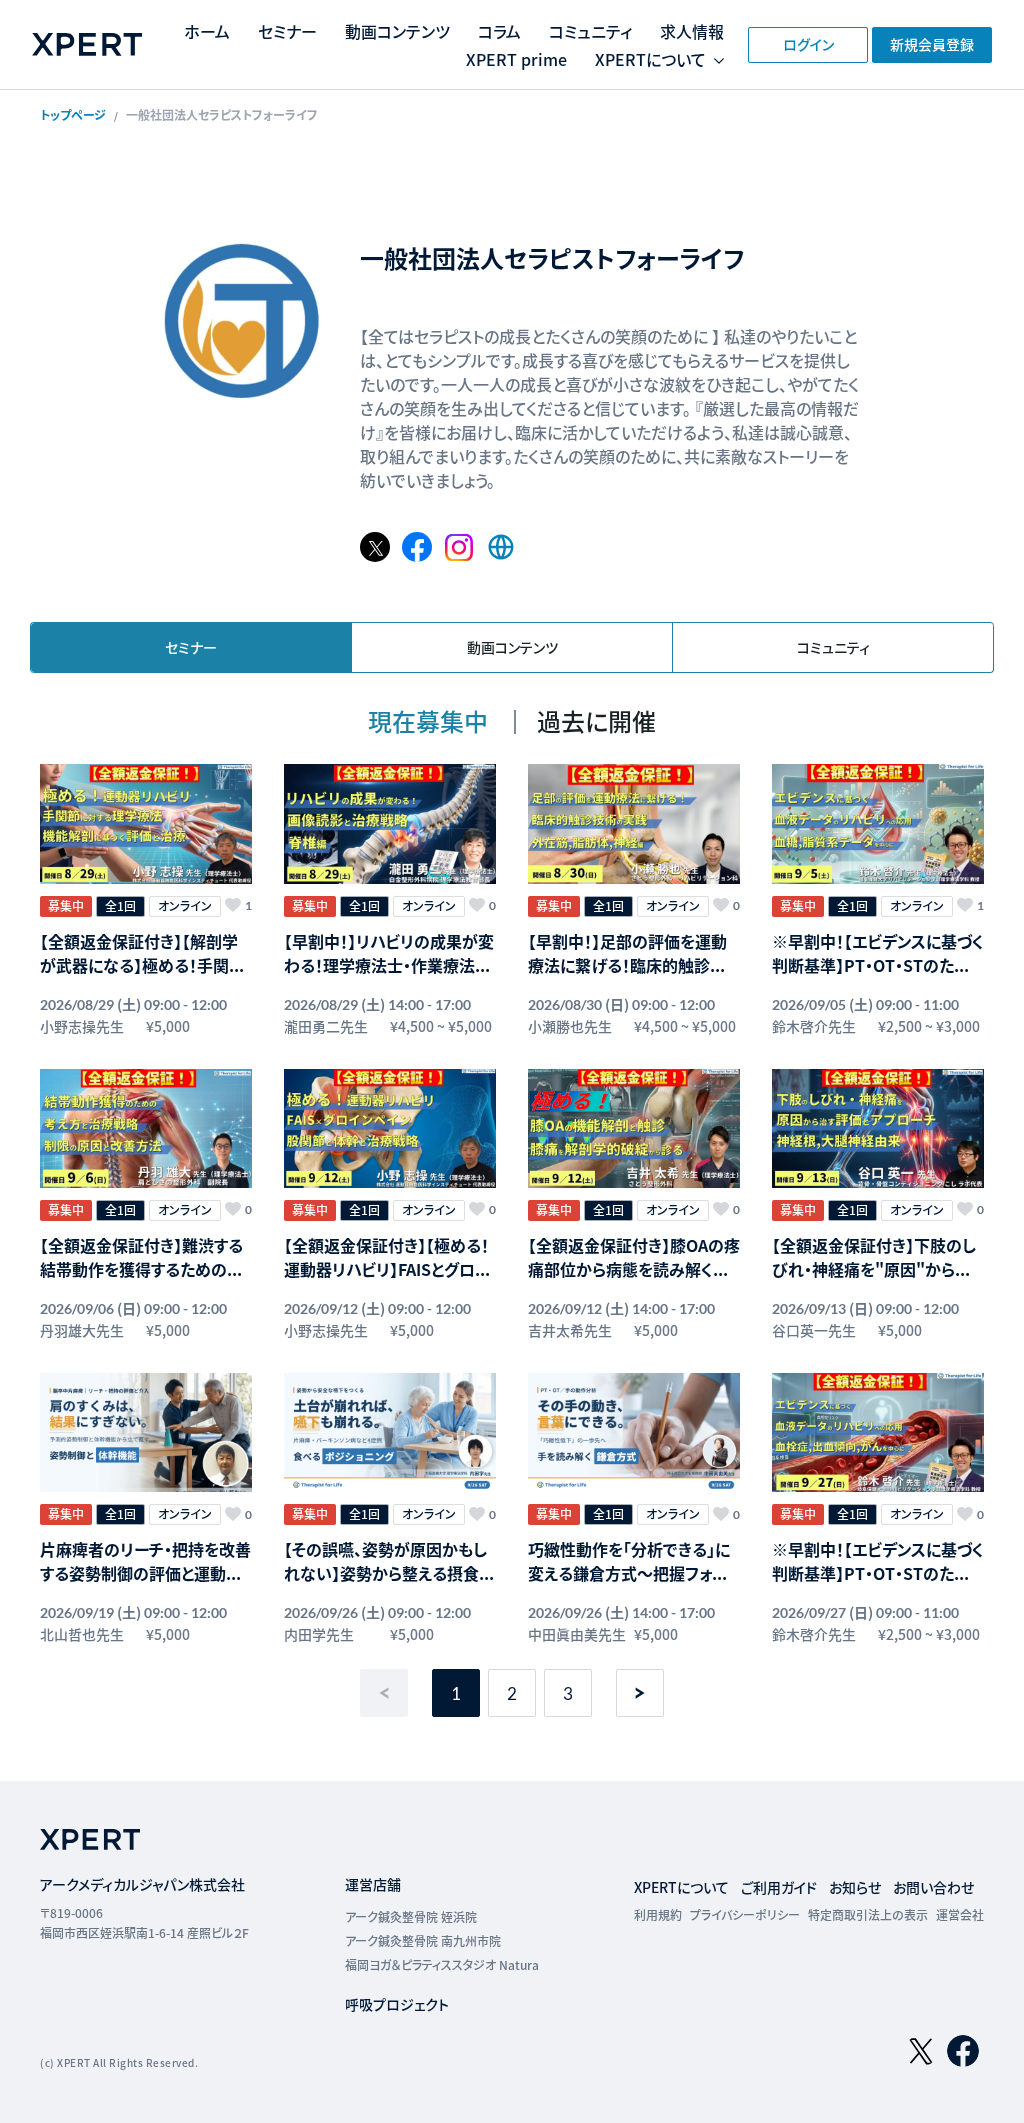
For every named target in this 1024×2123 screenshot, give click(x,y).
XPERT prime (516, 59)
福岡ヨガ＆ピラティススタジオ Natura (442, 1964)
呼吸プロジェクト (397, 2004)
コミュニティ (590, 31)
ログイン (808, 44)
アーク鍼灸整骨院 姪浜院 (411, 1916)
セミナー (287, 31)
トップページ (73, 114)
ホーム (207, 31)
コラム (499, 31)
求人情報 (692, 31)
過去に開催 (596, 720)
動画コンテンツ (397, 31)
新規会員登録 (932, 44)
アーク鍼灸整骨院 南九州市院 (423, 1940)
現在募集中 (430, 720)
